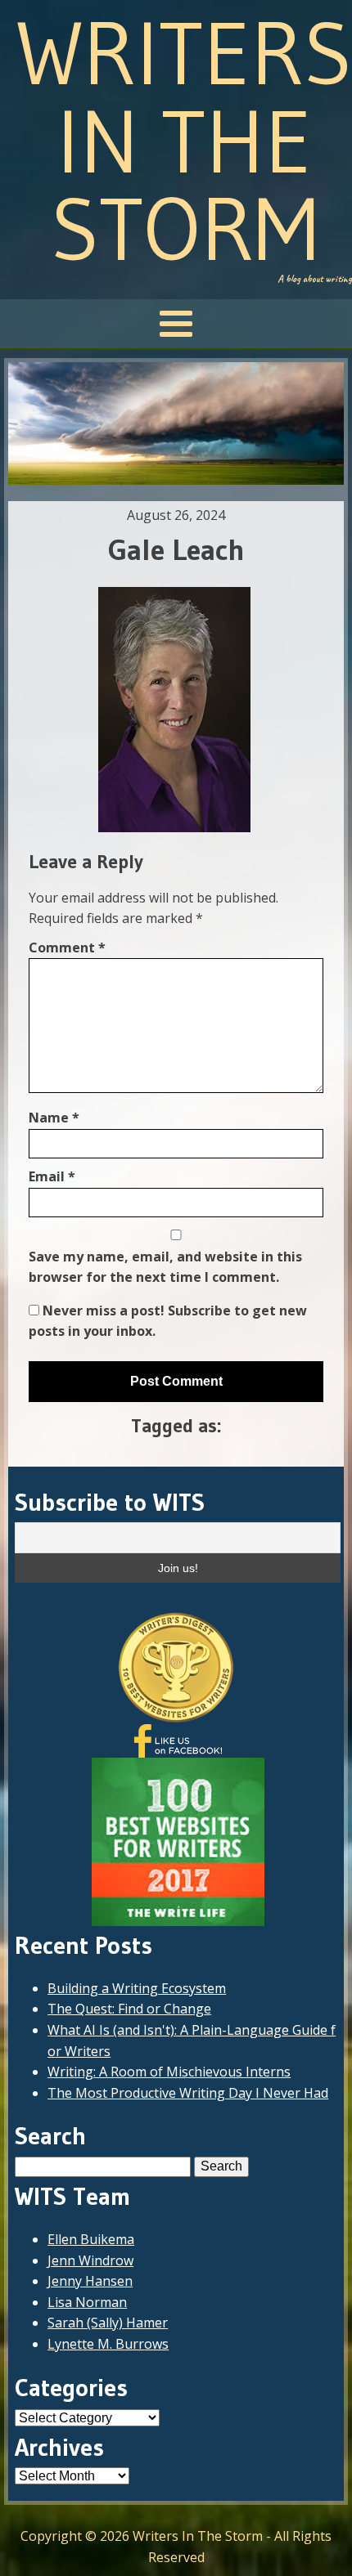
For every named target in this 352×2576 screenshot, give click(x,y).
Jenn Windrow (90, 2260)
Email (52, 1176)
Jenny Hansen (90, 2281)
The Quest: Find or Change (129, 2009)
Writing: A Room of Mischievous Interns (169, 2072)
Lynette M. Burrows (108, 2344)
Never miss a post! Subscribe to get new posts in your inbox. (168, 1321)
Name (54, 1118)
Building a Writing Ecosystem (137, 1988)
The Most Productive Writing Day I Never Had (188, 2093)
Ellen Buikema (91, 2239)
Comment (67, 948)
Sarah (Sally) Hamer (108, 2323)
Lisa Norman (87, 2302)
